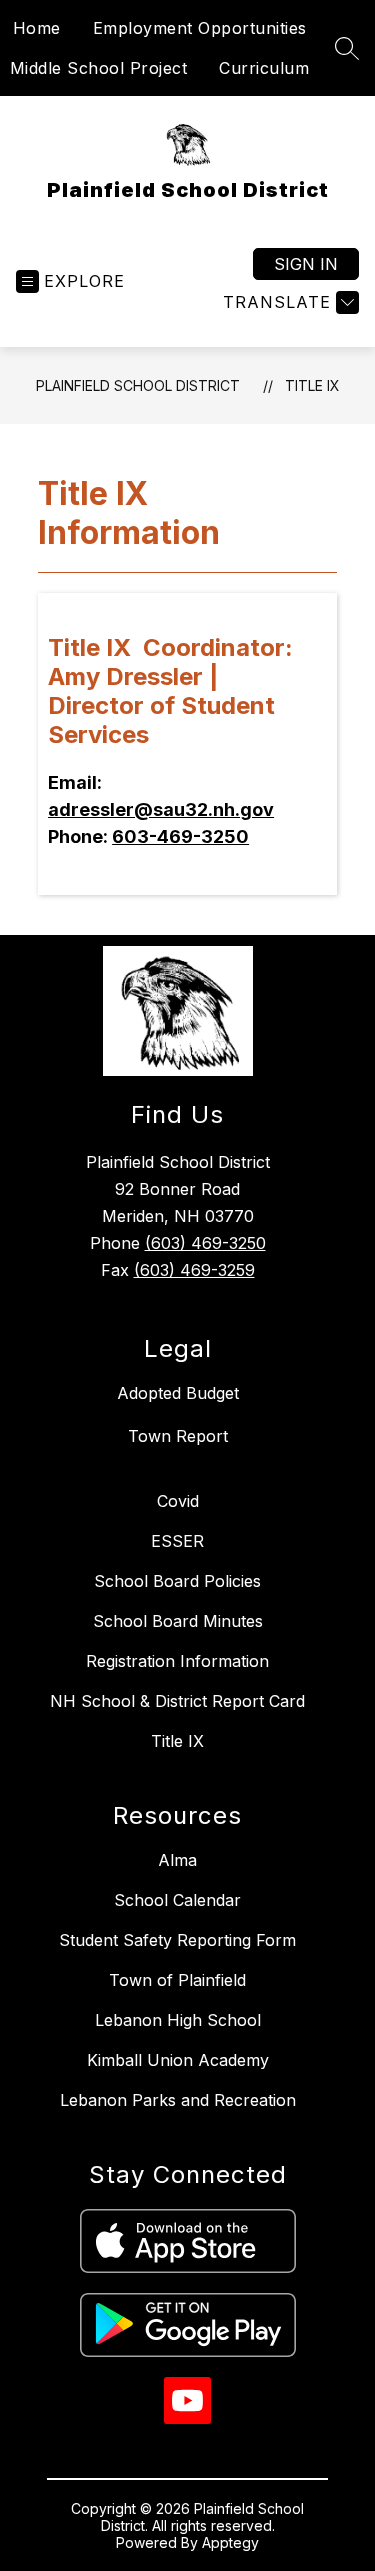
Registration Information (177, 1661)
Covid (178, 1501)
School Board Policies (177, 1581)
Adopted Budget (178, 1393)
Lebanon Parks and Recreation (178, 2100)
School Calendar (177, 1900)
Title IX (312, 385)
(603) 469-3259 (194, 1270)
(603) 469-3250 (205, 1243)
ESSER (177, 1541)
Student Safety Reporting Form (177, 1940)
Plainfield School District (138, 385)
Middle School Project (99, 68)
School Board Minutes (178, 1621)
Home (37, 28)
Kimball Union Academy (178, 2060)
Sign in (306, 264)
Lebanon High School (178, 2020)
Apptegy (230, 2542)
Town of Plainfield (177, 1980)
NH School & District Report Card (177, 1701)
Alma (177, 1860)
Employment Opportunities (200, 28)
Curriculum (264, 68)
